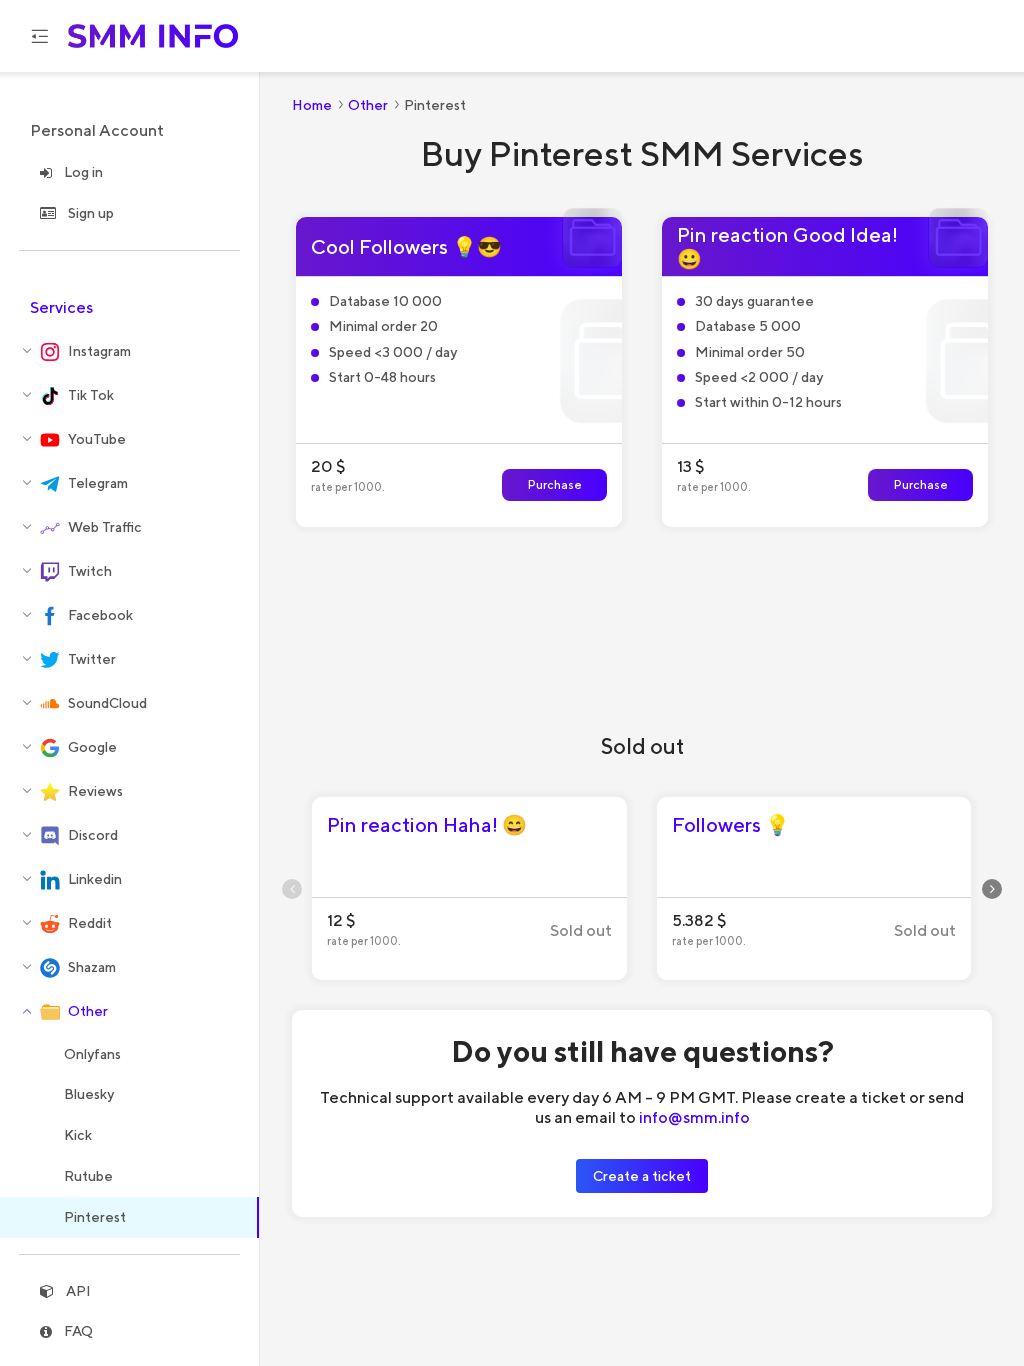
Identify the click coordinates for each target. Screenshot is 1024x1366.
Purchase (555, 484)
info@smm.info (694, 1117)
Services (61, 307)
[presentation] (292, 889)
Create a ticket (642, 1175)
